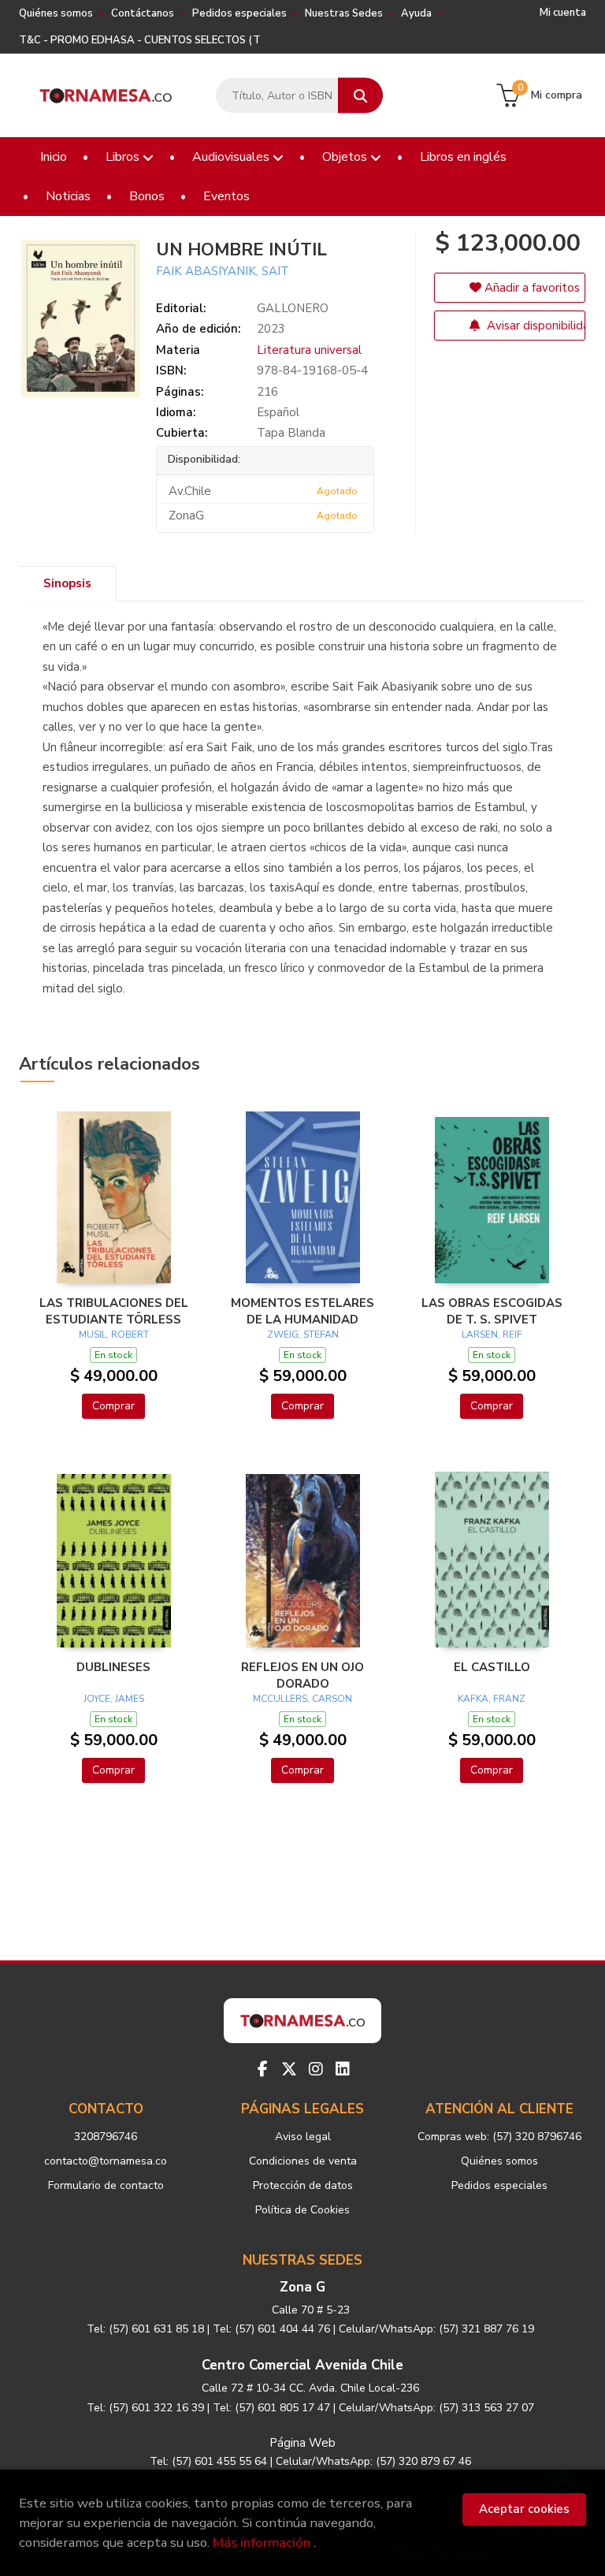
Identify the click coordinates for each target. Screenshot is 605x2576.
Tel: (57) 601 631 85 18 (145, 2329)
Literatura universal (309, 350)
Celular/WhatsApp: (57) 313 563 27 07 (436, 2408)
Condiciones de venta (303, 2161)
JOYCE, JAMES (114, 1699)
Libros (124, 157)
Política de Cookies (302, 2210)
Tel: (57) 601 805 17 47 (271, 2408)
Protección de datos (303, 2185)
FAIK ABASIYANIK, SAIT (223, 271)
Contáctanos (143, 13)
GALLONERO (293, 308)
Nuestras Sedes (344, 13)
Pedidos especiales (239, 13)
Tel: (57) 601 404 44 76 (271, 2329)
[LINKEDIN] (343, 2069)
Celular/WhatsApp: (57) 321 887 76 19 (436, 2329)
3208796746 (106, 2137)
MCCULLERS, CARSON (302, 1699)
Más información (262, 2542)
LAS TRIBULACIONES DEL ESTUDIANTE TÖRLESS (114, 1311)
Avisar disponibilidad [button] (534, 326)
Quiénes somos (56, 13)
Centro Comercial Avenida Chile (302, 2365)
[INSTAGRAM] (316, 2069)
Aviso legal (303, 2137)
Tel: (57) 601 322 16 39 (145, 2408)
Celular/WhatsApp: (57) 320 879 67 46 (373, 2461)
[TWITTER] (289, 2069)
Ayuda (416, 13)
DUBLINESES (113, 1667)
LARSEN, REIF (492, 1335)
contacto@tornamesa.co (106, 2161)
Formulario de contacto (106, 2185)
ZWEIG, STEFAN (303, 1335)
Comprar (113, 1406)
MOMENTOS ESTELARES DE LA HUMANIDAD (302, 1311)
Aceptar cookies (524, 2509)
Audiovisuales (232, 157)
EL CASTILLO (492, 1667)
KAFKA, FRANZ (492, 1699)
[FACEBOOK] (262, 2069)
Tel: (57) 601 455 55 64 (208, 2461)
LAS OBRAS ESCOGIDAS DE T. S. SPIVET (492, 1311)
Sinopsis (67, 583)
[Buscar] (360, 96)
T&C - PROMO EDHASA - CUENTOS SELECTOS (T (140, 40)
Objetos (346, 157)
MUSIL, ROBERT (114, 1335)
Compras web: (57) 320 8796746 (499, 2137)
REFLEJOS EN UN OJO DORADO (302, 1675)
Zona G (302, 2287)
